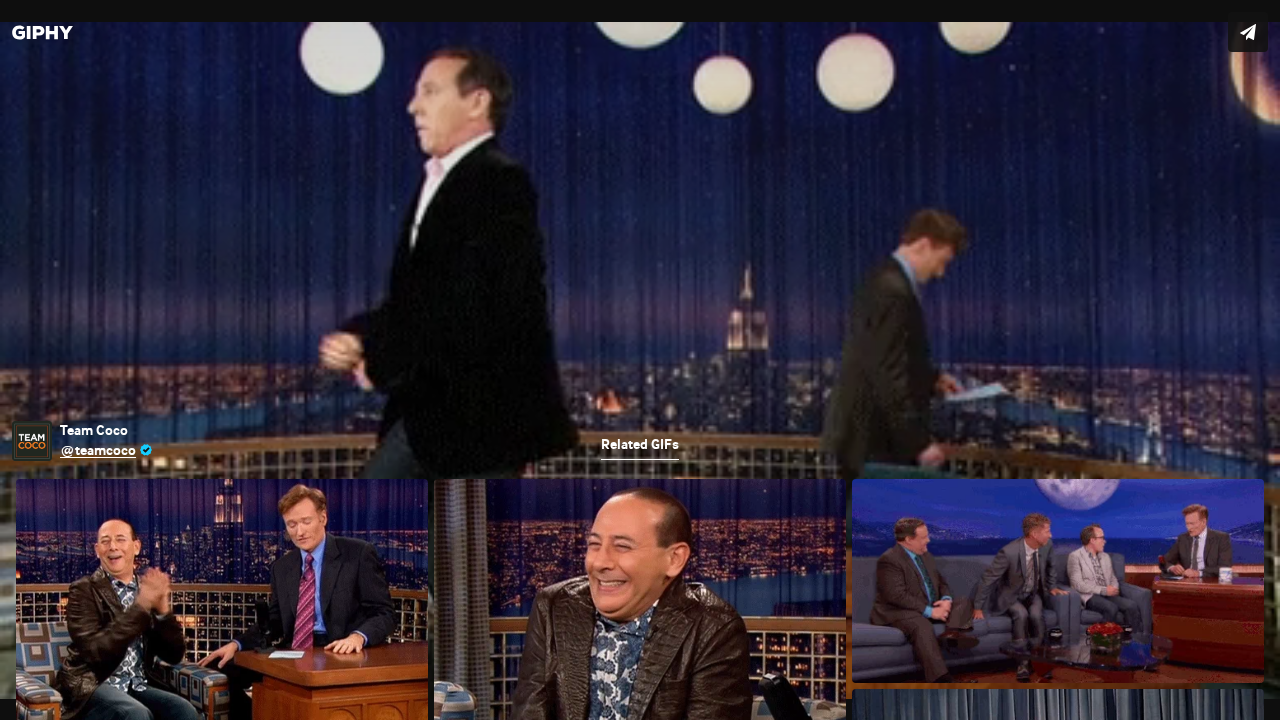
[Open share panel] (1248, 32)
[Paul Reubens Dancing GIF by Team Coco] (640, 360)
